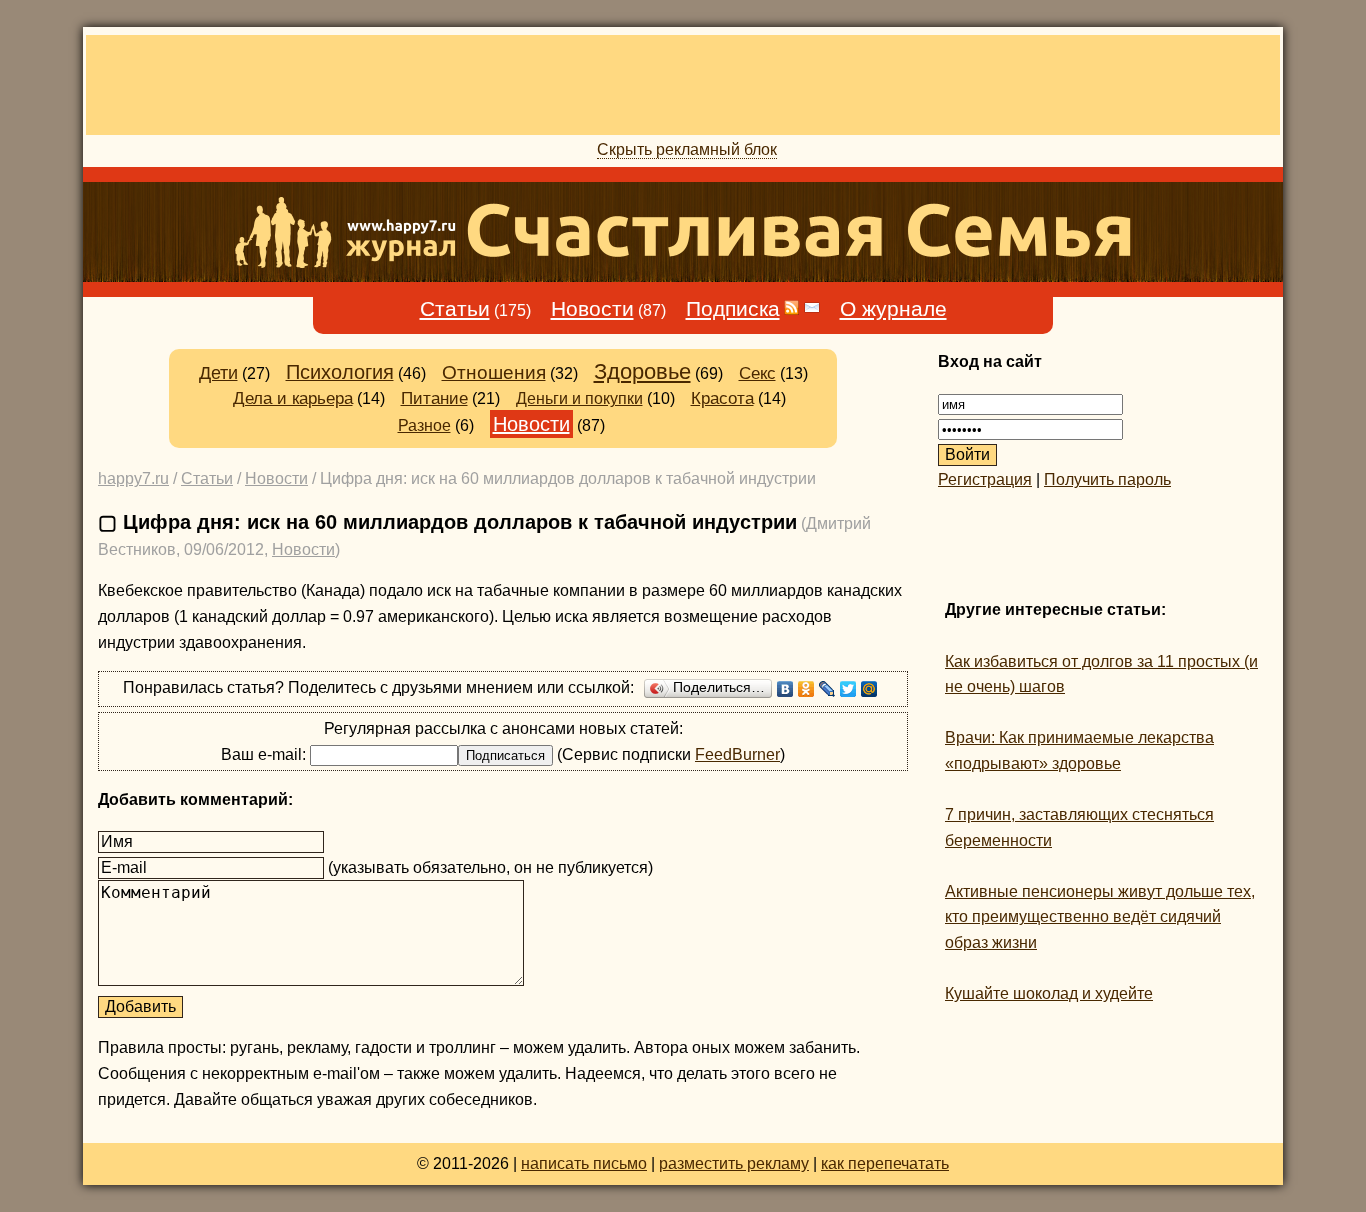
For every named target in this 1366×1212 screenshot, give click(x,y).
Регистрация (985, 479)
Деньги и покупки (579, 398)
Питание (434, 398)
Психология (340, 372)
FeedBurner (737, 754)
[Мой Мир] (869, 689)
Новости (592, 309)
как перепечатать (885, 1163)
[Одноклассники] (806, 689)
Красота (722, 398)
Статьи (455, 309)
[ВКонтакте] (785, 689)
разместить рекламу (734, 1163)
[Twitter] (848, 689)
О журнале (893, 309)
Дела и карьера (293, 398)
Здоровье (642, 371)
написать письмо (584, 1163)
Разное (424, 425)
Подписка (733, 309)
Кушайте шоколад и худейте (1049, 993)
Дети (218, 373)
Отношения (494, 372)
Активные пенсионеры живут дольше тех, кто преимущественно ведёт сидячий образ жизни (1100, 917)
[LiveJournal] (827, 689)
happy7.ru (133, 478)
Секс (757, 373)
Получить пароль (1107, 479)
